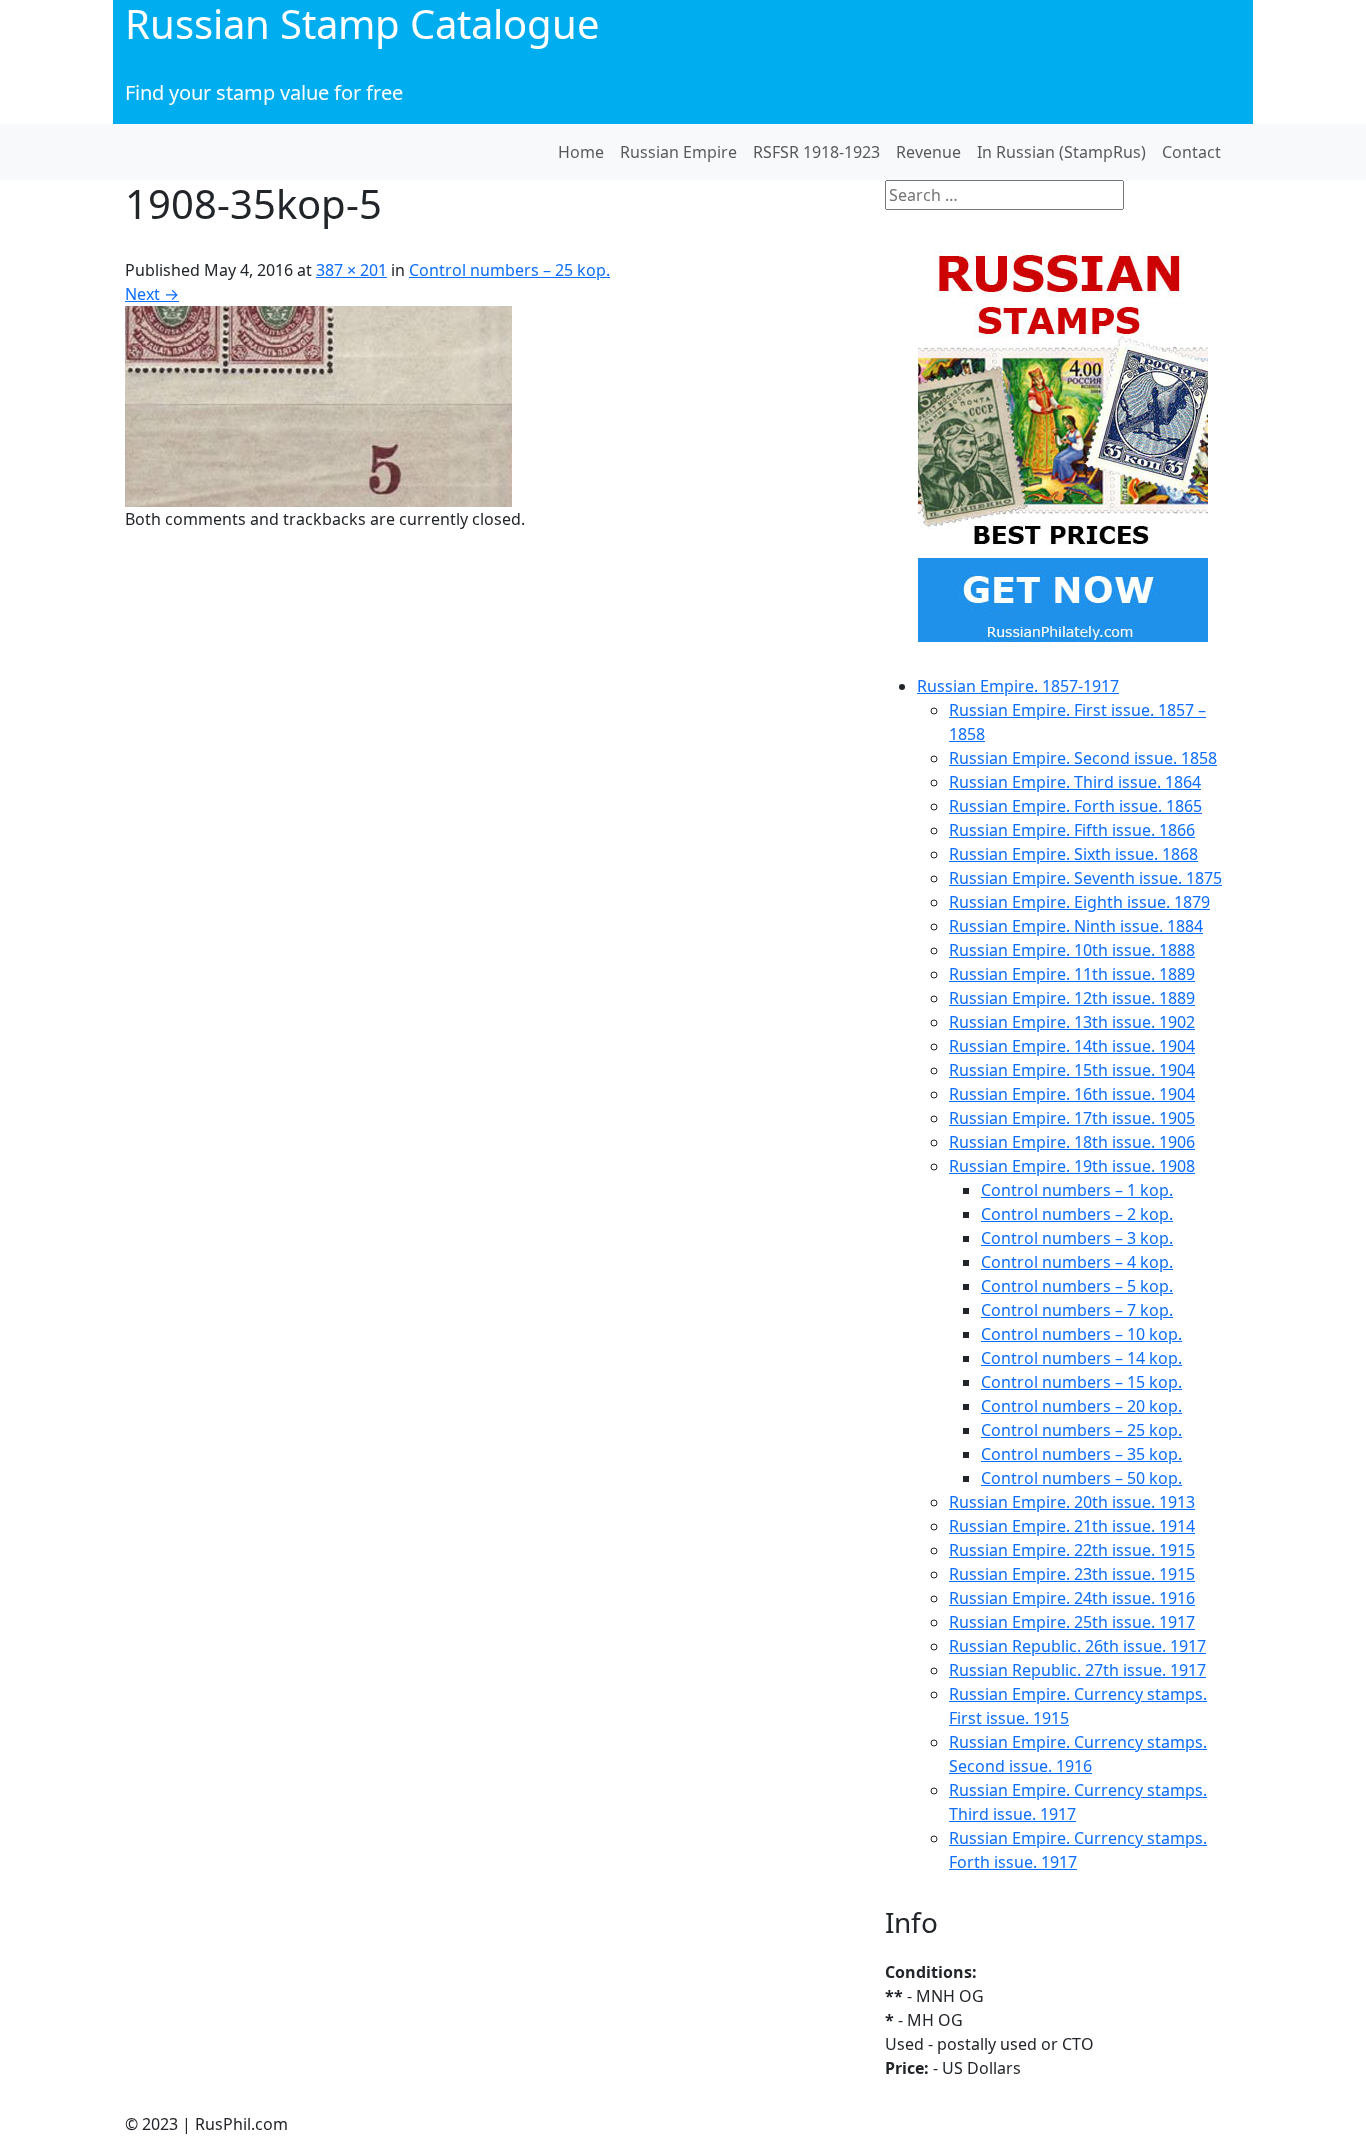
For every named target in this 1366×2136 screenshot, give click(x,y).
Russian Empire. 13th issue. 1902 (1072, 1022)
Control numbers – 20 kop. (1081, 1406)
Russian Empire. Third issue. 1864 (1075, 782)
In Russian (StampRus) (1061, 152)
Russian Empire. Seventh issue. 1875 (1085, 878)
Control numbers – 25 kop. (509, 270)
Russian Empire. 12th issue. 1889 (1072, 998)
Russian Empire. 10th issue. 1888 (1072, 950)
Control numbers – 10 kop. (1081, 1334)
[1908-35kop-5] (318, 405)
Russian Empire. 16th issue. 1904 (1072, 1094)
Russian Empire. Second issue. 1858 (1083, 758)
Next (152, 294)
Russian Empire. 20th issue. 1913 (1072, 1502)
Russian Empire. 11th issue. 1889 (1072, 974)
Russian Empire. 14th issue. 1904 (1072, 1046)
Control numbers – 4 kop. (1077, 1262)
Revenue (928, 152)
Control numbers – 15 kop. (1081, 1382)
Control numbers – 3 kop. (1077, 1238)
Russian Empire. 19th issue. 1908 (1072, 1166)
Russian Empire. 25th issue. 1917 (1072, 1622)
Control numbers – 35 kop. (1081, 1454)
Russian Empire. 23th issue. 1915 (1072, 1574)
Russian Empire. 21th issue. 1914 (1072, 1526)
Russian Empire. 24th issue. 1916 (1072, 1598)
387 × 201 (351, 270)
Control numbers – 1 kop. (1077, 1190)
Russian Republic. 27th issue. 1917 (1077, 1670)
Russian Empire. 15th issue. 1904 (1072, 1070)
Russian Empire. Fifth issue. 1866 (1072, 830)
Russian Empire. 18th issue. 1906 (1072, 1142)
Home (581, 152)
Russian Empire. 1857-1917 (1018, 686)
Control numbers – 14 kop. (1081, 1358)
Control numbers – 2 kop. (1077, 1214)
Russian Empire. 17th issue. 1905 (1072, 1118)
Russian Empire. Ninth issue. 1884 (1076, 926)
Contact (1191, 152)
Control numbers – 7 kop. (1077, 1310)
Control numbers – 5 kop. (1077, 1286)
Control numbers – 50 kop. (1081, 1478)
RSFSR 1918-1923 (816, 152)
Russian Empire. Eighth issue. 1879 (1079, 902)
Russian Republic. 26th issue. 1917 (1077, 1646)
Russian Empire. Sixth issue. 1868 (1073, 854)
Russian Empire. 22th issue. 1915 (1072, 1550)
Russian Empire (678, 152)
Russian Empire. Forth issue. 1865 (1075, 806)
